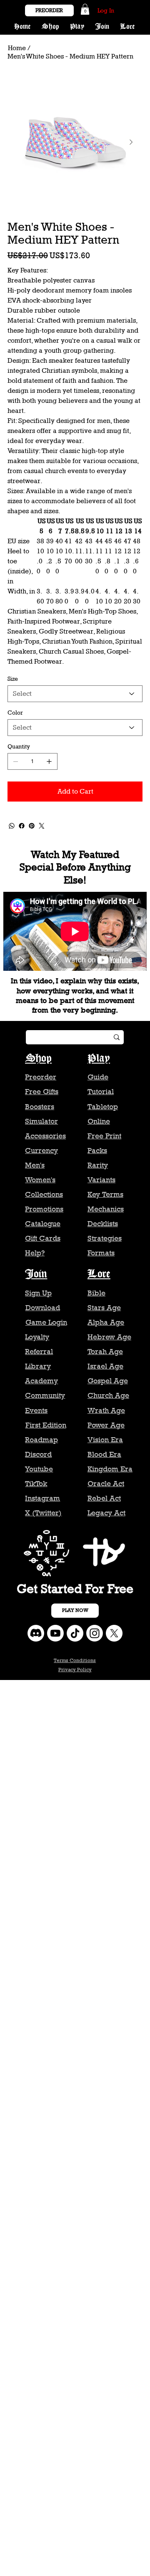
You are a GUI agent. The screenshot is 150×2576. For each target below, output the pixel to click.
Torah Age (105, 1352)
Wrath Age (106, 1410)
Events (36, 1410)
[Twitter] (42, 826)
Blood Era (104, 1454)
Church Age (108, 1395)
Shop (38, 1059)
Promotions (44, 1209)
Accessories (45, 1136)
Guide (98, 1077)
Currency (41, 1151)
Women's (40, 1180)
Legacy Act (106, 1513)
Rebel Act (104, 1498)
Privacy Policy (75, 1670)
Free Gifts (42, 1092)
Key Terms (105, 1194)
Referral (39, 1352)
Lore (99, 1274)
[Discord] (36, 1633)
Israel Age (105, 1366)
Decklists (103, 1224)
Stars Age (104, 1308)
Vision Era (105, 1440)
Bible (96, 1293)
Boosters (40, 1107)
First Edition (46, 1425)
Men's (35, 1165)
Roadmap (41, 1440)
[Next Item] (131, 143)
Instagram (42, 1498)
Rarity (98, 1165)
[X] (114, 1633)
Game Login (46, 1322)
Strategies (105, 1238)
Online (99, 1121)
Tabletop (103, 1107)
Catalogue (43, 1224)
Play (99, 1059)
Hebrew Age (109, 1337)
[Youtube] (55, 1633)
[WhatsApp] (12, 826)
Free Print (104, 1136)
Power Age (106, 1425)
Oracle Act (106, 1484)
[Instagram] (95, 1633)
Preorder (41, 1077)
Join (36, 1274)
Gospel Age (108, 1381)
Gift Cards (43, 1238)
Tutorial (101, 1092)
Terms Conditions (75, 1660)
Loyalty (37, 1337)
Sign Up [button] (38, 1293)
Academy (41, 1381)
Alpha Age (106, 1322)
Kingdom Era (110, 1469)
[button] (85, 9)
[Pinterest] (32, 826)
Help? (35, 1253)
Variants (101, 1180)
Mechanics (106, 1209)
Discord (38, 1454)
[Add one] (49, 761)
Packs (97, 1151)
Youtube (39, 1469)
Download (43, 1308)
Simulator (41, 1121)
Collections (44, 1194)
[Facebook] (22, 826)
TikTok (36, 1484)
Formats (101, 1253)
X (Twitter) (43, 1513)
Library (38, 1366)
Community (45, 1395)
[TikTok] (75, 1633)
